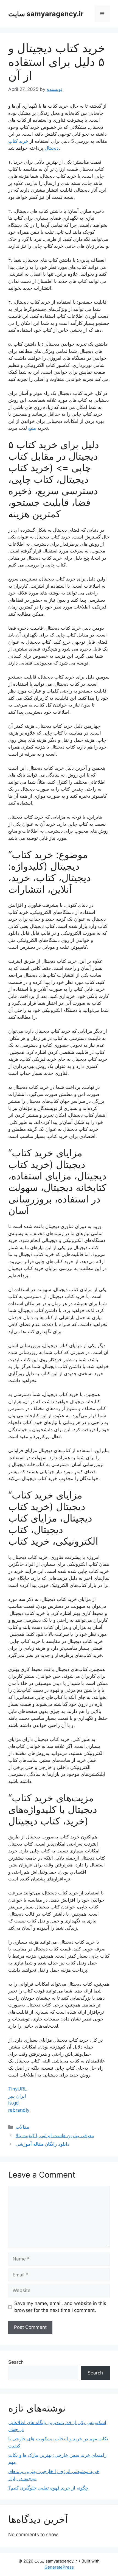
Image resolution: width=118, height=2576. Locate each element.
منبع (32, 428)
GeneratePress (59, 2567)
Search (16, 2362)
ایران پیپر (17, 2096)
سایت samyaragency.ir (46, 14)
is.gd (14, 2103)
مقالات (22, 2127)
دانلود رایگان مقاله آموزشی (43, 2144)
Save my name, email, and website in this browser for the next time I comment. (60, 2307)
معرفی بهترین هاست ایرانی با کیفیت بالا (55, 2136)
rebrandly (19, 2110)
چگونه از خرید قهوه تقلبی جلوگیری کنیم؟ (48, 2488)
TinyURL (18, 2089)
